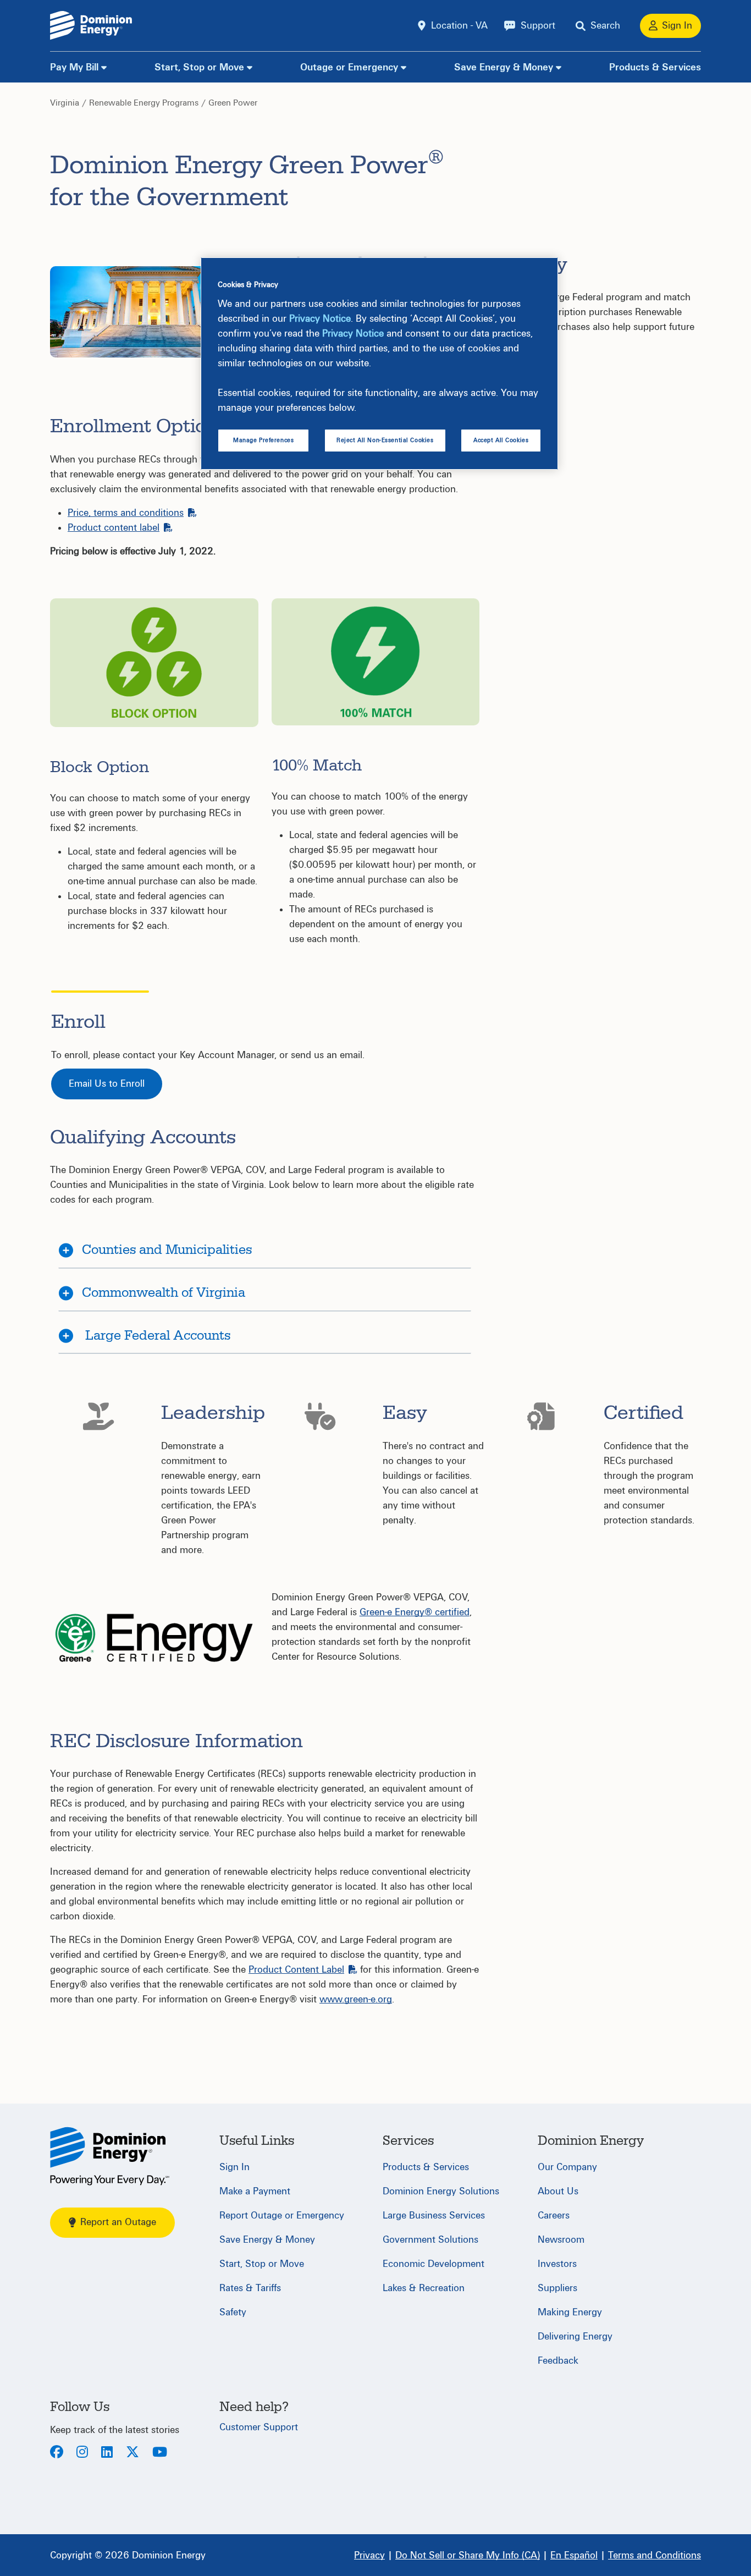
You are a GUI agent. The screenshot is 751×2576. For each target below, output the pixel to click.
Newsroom (561, 2240)
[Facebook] (57, 2453)
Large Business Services (434, 2216)
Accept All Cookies (501, 440)
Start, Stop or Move (199, 67)
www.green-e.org (356, 1999)
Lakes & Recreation (424, 2288)
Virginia (65, 103)
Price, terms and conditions (126, 513)
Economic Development (434, 2264)
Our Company (567, 2167)
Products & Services (655, 67)
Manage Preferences (263, 440)
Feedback (558, 2361)
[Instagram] (82, 2453)
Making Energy (570, 2312)
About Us (558, 2191)
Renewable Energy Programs (144, 103)
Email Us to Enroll (107, 1084)
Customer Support (259, 2427)
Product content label (114, 528)
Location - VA (459, 26)
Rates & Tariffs (250, 2288)
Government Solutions (430, 2240)
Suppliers (557, 2288)
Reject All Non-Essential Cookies (385, 440)
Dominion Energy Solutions (441, 2191)
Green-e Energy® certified (415, 1612)
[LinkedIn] (107, 2453)
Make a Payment (255, 2191)
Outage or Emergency (349, 67)
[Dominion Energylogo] (91, 26)
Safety (233, 2312)
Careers (554, 2216)
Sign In (234, 2167)
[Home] (110, 2156)
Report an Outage (118, 2222)
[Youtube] (160, 2453)
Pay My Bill (74, 67)
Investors (557, 2264)
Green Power (233, 103)
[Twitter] (132, 2453)
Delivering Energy (575, 2336)
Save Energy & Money (504, 67)
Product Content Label (296, 1970)
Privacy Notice (320, 319)
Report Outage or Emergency (282, 2216)
